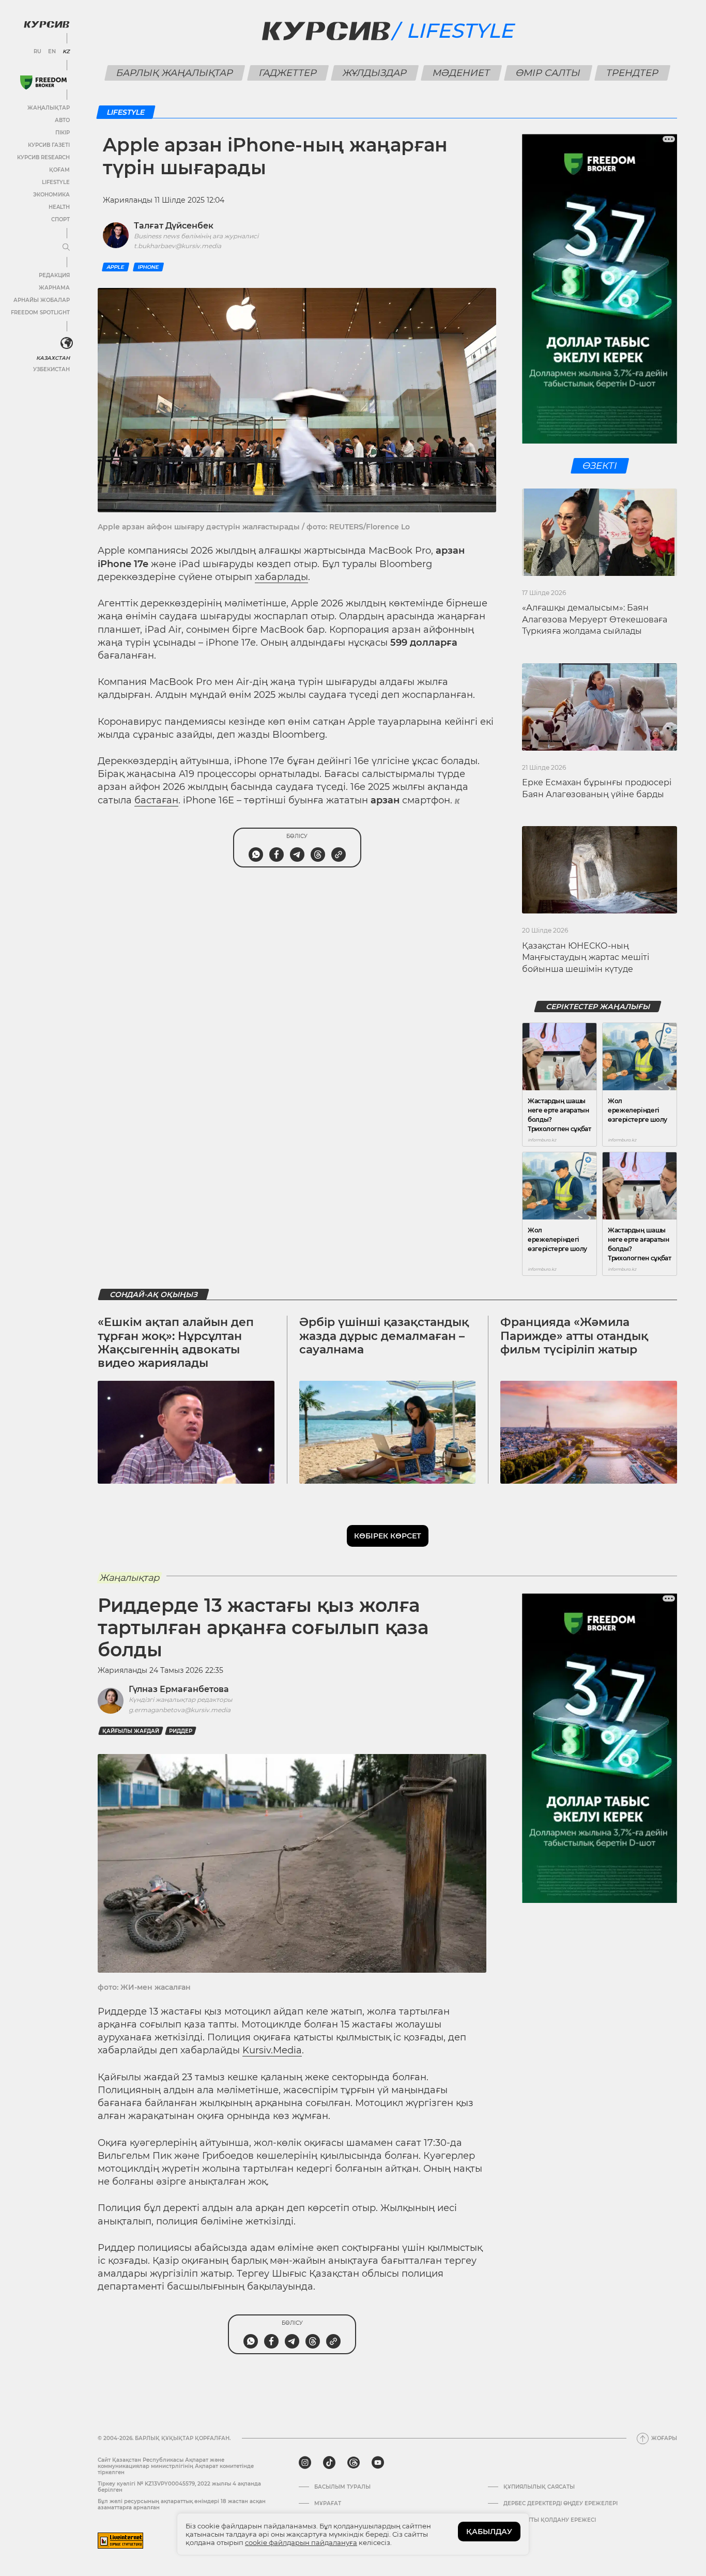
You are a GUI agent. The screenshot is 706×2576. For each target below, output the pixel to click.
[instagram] (305, 2463)
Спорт (60, 219)
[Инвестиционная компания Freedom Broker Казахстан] (43, 82)
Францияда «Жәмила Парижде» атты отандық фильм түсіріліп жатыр (574, 1336)
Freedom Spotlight (40, 313)
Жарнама (54, 288)
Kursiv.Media (272, 2050)
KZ (66, 52)
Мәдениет (462, 73)
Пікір (63, 133)
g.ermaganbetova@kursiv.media (180, 1710)
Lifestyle (56, 182)
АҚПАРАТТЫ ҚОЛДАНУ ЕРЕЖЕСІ (550, 2520)
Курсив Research (43, 157)
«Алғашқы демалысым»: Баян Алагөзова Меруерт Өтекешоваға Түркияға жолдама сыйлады (595, 619)
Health (59, 207)
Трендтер (633, 73)
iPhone (148, 267)
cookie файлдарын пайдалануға (301, 2542)
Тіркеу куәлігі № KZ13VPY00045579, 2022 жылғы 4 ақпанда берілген (179, 2487)
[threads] (354, 2463)
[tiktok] (329, 2463)
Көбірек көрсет (388, 1536)
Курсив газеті (49, 145)
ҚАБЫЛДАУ (489, 2532)
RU (37, 52)
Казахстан (53, 358)
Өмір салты (548, 73)
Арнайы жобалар (42, 300)
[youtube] (378, 2463)
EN (52, 52)
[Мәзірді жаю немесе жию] (66, 248)
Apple (116, 267)
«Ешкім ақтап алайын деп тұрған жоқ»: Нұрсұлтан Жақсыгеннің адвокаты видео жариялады (176, 1343)
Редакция (54, 275)
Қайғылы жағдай (131, 1731)
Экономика (51, 195)
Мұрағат (328, 2504)
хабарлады (281, 577)
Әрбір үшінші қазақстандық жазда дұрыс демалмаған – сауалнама (384, 1336)
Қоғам (59, 170)
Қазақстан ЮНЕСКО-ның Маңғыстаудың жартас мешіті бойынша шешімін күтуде (586, 957)
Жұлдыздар (375, 73)
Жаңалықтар (49, 108)
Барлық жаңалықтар (175, 73)
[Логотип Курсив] (47, 24)
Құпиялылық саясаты (539, 2487)
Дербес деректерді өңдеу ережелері (561, 2504)
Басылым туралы (342, 2487)
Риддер (181, 1731)
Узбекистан (51, 369)
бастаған (156, 800)
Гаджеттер (288, 73)
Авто (62, 120)
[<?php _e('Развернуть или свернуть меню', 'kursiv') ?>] (67, 343)
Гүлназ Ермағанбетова (179, 1689)
